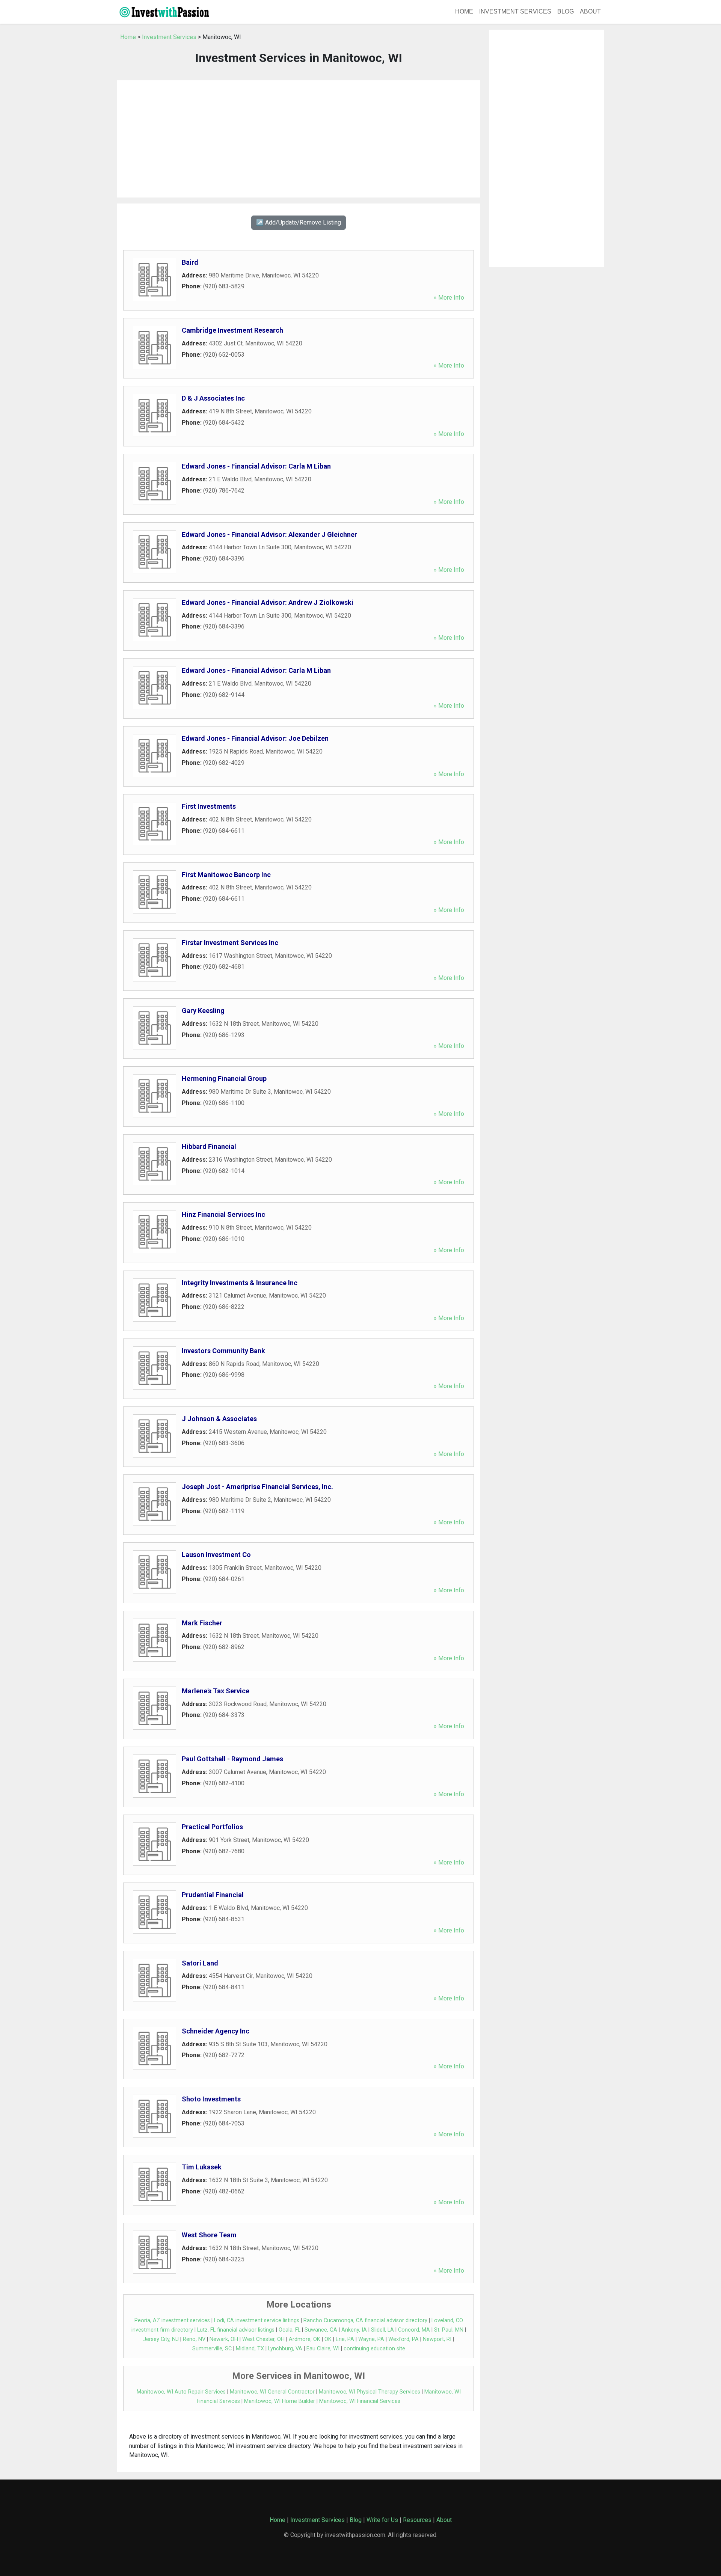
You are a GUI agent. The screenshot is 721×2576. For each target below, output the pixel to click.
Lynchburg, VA (285, 2349)
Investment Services (515, 11)
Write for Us (382, 2520)
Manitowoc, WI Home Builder (280, 2401)
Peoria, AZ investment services (172, 2321)
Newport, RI (437, 2339)
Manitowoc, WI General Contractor (272, 2392)
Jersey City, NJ (161, 2339)
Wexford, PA (403, 2339)
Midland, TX (250, 2349)
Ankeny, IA (354, 2330)
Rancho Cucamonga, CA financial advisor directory (365, 2321)
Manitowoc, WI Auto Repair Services (181, 2392)
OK (328, 2339)
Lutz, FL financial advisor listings (236, 2330)
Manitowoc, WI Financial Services (360, 2401)
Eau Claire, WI (323, 2349)
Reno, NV (194, 2339)
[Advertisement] (299, 139)
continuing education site (374, 2349)
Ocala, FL (290, 2330)
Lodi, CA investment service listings (257, 2321)
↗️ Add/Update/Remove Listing (299, 222)
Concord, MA (414, 2330)
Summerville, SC (212, 2349)
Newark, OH (224, 2339)
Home (464, 11)
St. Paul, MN (449, 2330)
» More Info (449, 298)
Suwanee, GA (321, 2330)
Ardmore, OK (305, 2339)
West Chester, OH (263, 2339)
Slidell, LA (382, 2330)
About (590, 11)
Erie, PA (345, 2339)
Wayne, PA (371, 2339)
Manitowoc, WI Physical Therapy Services (370, 2392)
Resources (417, 2520)
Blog (566, 11)
